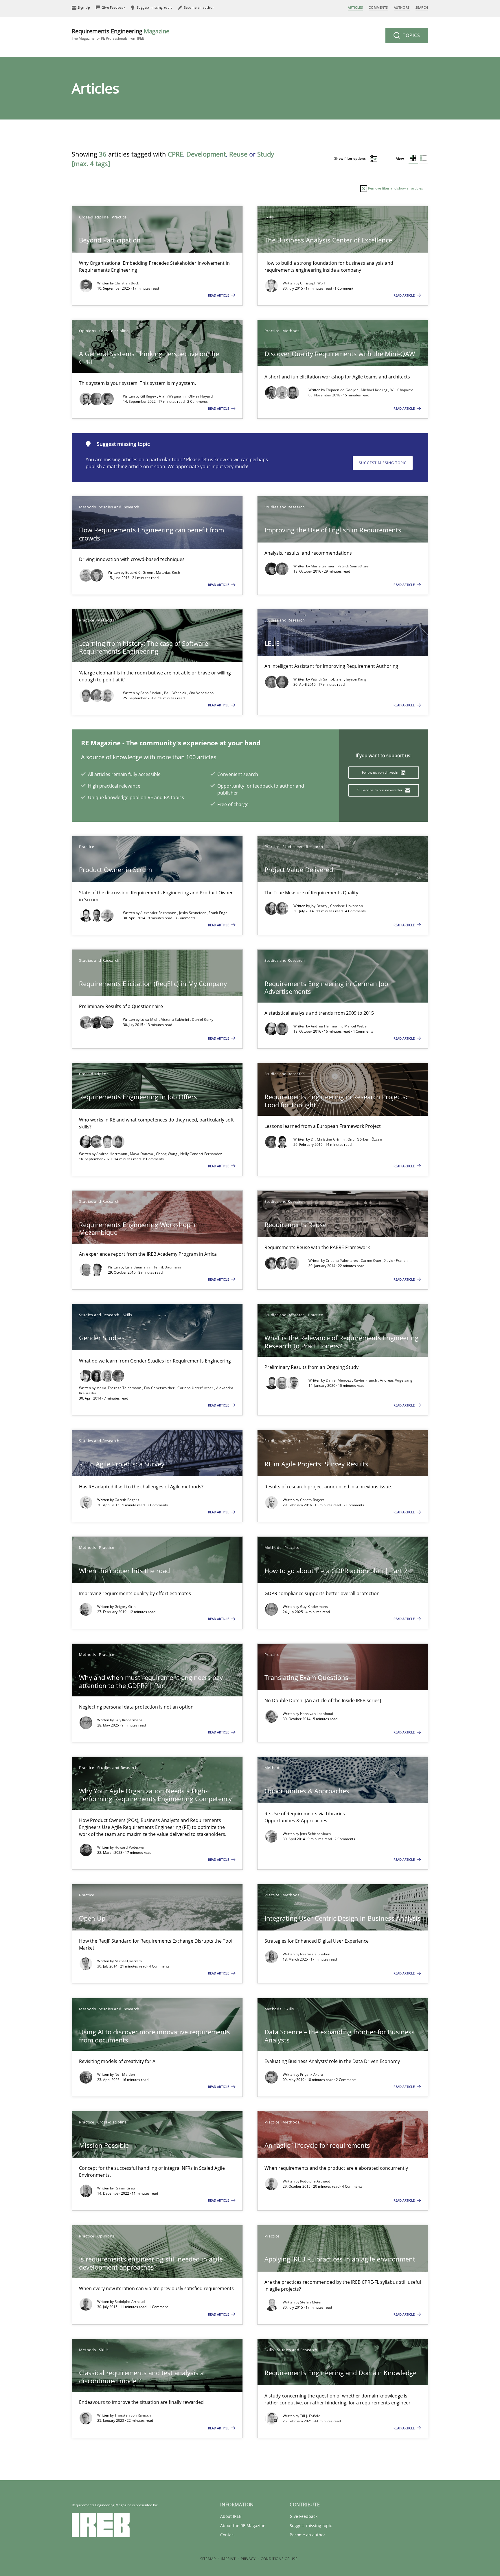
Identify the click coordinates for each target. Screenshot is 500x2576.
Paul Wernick (175, 693)
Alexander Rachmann (159, 913)
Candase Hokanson (346, 906)
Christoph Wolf (312, 283)
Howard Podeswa (129, 1847)
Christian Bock (127, 283)
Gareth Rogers (127, 1500)
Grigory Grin (125, 1607)
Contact (228, 2535)
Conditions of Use (279, 2559)
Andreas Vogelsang (396, 1380)
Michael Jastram (128, 1961)
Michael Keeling (375, 390)
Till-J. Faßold (310, 2416)
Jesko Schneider (193, 913)
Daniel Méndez (339, 1380)
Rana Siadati (151, 693)
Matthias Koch (168, 572)
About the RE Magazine (243, 2526)
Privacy (248, 2559)
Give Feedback (304, 2516)
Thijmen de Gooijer (342, 390)
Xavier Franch (396, 1261)
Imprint (228, 2559)
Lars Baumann (138, 1267)
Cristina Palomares (342, 1261)
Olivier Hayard (201, 396)
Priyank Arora (312, 2074)
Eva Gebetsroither (160, 1388)
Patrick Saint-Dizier (354, 566)
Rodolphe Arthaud (315, 2181)
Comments (378, 7)
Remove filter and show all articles (395, 188)
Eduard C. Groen (140, 572)
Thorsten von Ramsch (133, 2415)
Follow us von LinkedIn (381, 772)
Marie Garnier (323, 566)
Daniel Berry (203, 1019)
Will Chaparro (402, 390)
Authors (402, 7)
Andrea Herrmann (327, 1026)
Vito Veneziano (201, 693)
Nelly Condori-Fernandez (201, 1154)
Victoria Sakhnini (176, 1019)
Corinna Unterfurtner (196, 1388)
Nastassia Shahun (315, 1954)
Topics (411, 35)
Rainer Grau (125, 2188)
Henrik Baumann (167, 1267)
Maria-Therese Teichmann (119, 1388)
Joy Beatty (320, 906)
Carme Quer (372, 1261)
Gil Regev (149, 396)
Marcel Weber (356, 1026)
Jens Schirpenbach (316, 1834)
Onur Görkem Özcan (365, 1139)
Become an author (307, 2535)
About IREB (231, 2516)
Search (422, 7)
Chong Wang (167, 1154)
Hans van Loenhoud (317, 1714)
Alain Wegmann (173, 396)
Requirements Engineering (121, 34)
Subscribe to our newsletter (380, 790)
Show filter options (350, 158)
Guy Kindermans (314, 1607)
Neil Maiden (125, 2074)
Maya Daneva (142, 1154)
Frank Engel (218, 913)
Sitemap (208, 2559)
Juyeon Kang (356, 679)
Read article (219, 295)
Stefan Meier (311, 2302)
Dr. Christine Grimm (328, 1139)
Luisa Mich (150, 1019)
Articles (355, 7)
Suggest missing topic (383, 463)
